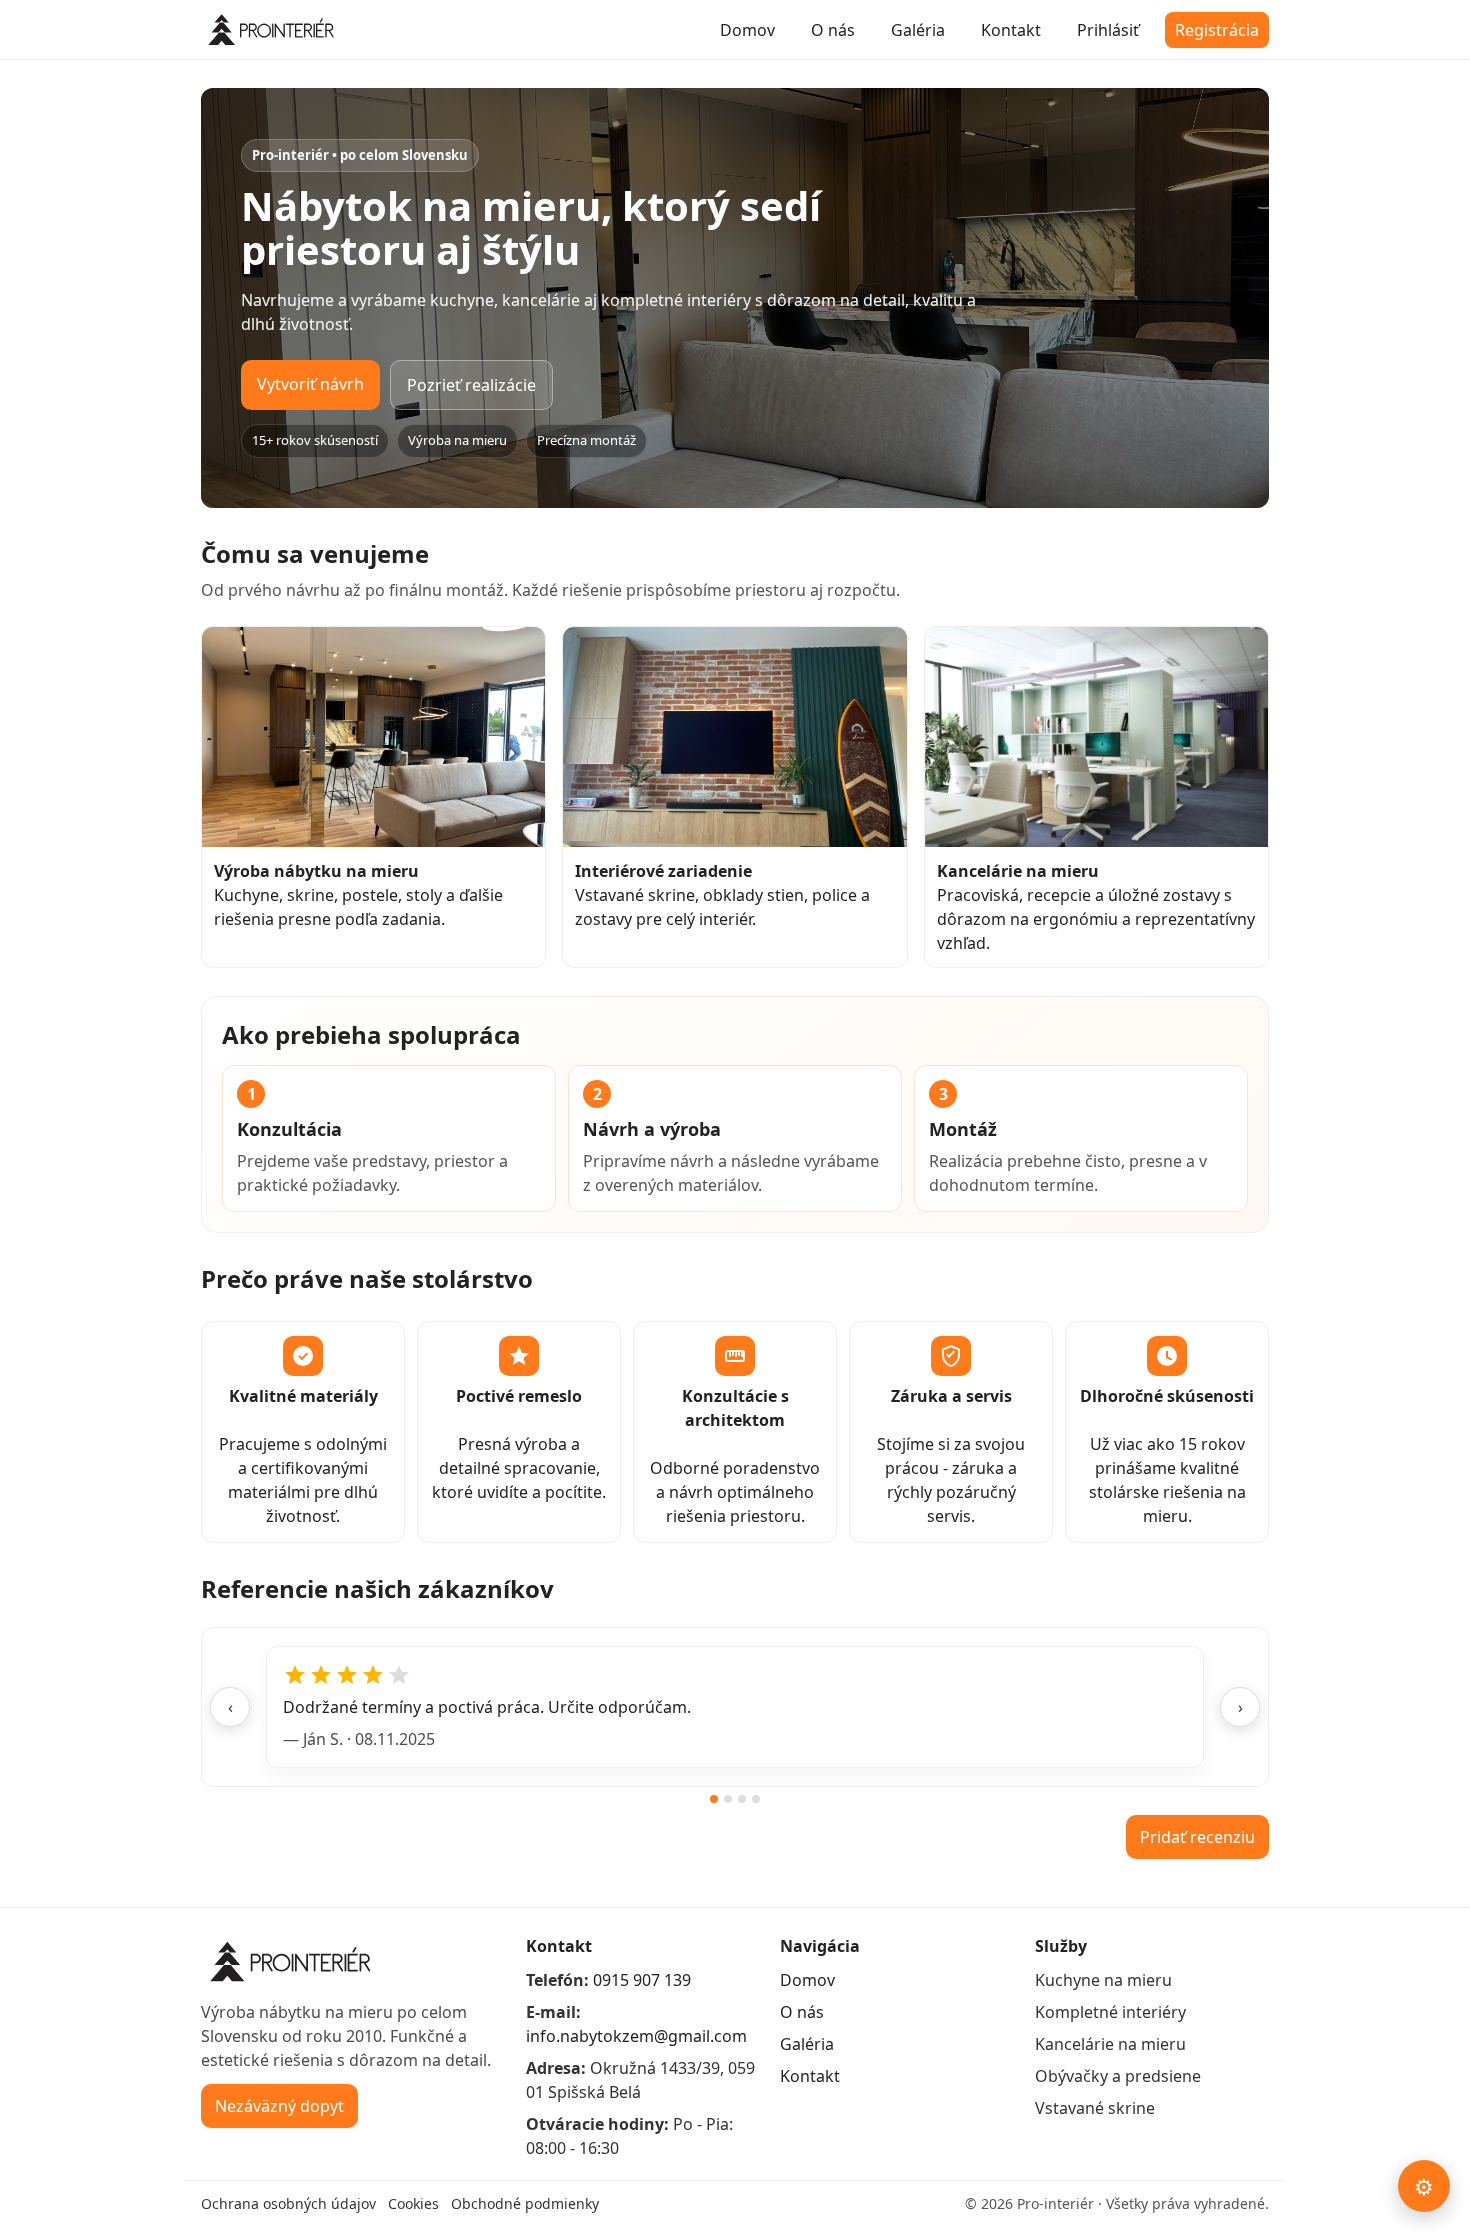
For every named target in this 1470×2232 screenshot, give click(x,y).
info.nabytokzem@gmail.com (636, 2036)
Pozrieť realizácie (471, 385)
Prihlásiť (1108, 30)
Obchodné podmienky (525, 2203)
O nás (833, 30)
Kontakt (1011, 30)
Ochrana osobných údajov (288, 2203)
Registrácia (1217, 30)
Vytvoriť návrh (310, 384)
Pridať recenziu (1197, 1837)
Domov (747, 30)
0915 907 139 (642, 1980)
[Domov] (273, 30)
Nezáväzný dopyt (279, 2106)
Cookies (413, 2203)
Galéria (918, 30)
